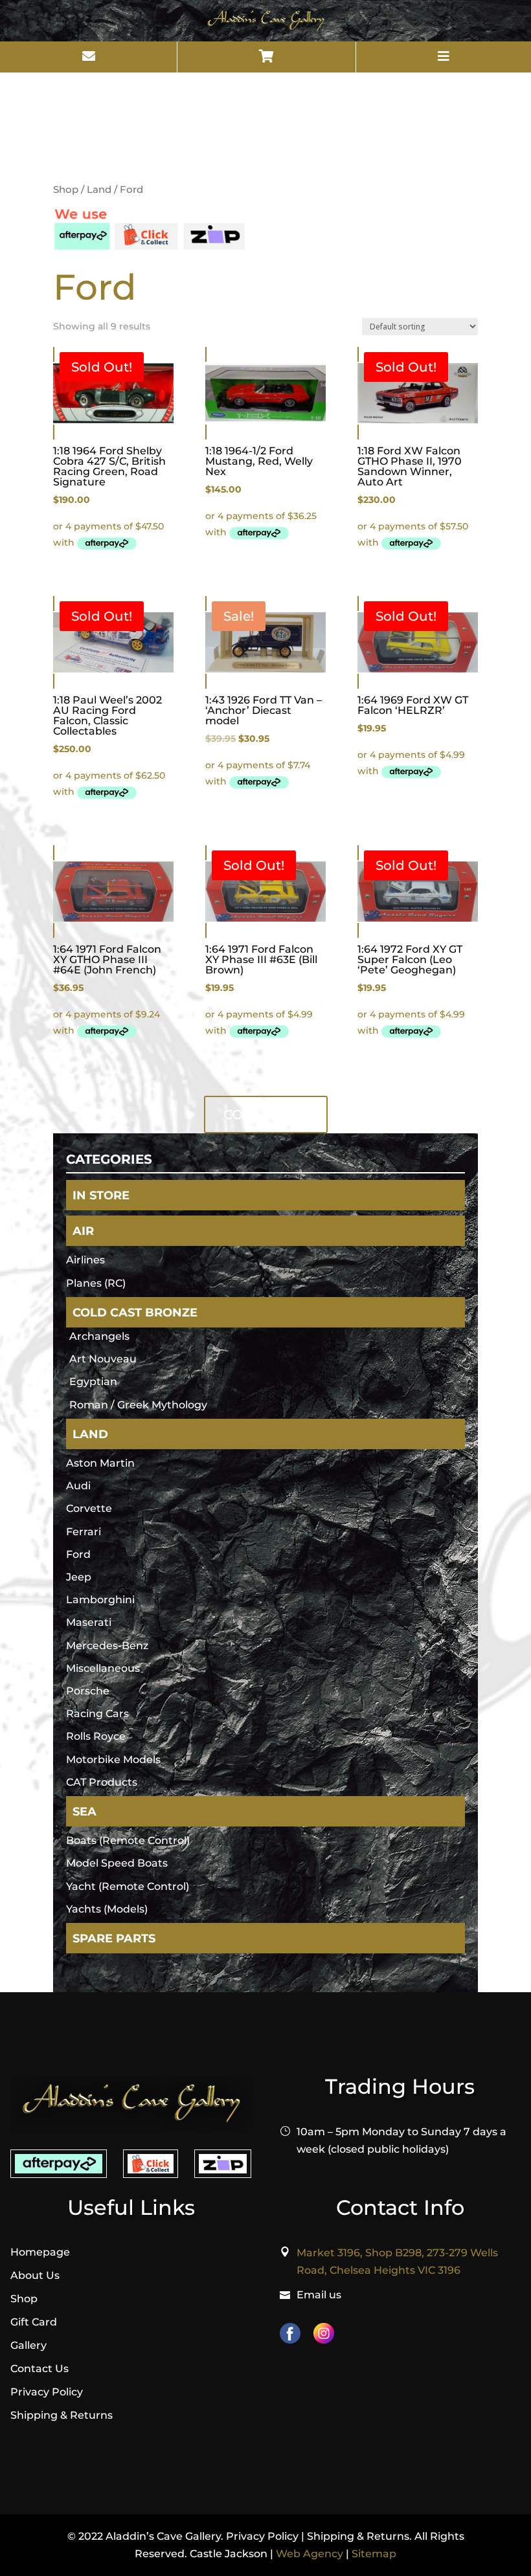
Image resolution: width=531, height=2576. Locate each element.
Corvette (89, 1508)
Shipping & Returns (62, 2415)
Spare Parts (114, 1938)
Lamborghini (100, 1600)
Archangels (99, 1336)
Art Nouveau (103, 1359)
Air (83, 1231)
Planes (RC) (96, 1283)
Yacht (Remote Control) (128, 1886)
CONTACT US (266, 1115)
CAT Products (102, 1782)
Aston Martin (100, 1463)
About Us (35, 2275)
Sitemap (374, 2554)
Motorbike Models (113, 1760)
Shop (66, 190)
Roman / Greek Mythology (138, 1405)
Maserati (89, 1622)
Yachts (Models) (107, 1909)
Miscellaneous (103, 1668)
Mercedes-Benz (107, 1646)
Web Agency (310, 2554)
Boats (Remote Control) (128, 1840)
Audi (78, 1486)
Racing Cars (97, 1714)
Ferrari (84, 1532)
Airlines (85, 1260)
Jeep (79, 1577)
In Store (101, 1195)
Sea (85, 1811)
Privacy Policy (47, 2392)
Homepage (40, 2252)
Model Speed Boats (117, 1863)
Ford (78, 1554)
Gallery (28, 2345)
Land (99, 190)
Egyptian (93, 1382)
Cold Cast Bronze (135, 1312)
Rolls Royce (96, 1736)
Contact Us (40, 2369)
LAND (90, 1434)
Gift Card (34, 2322)
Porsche (88, 1691)
